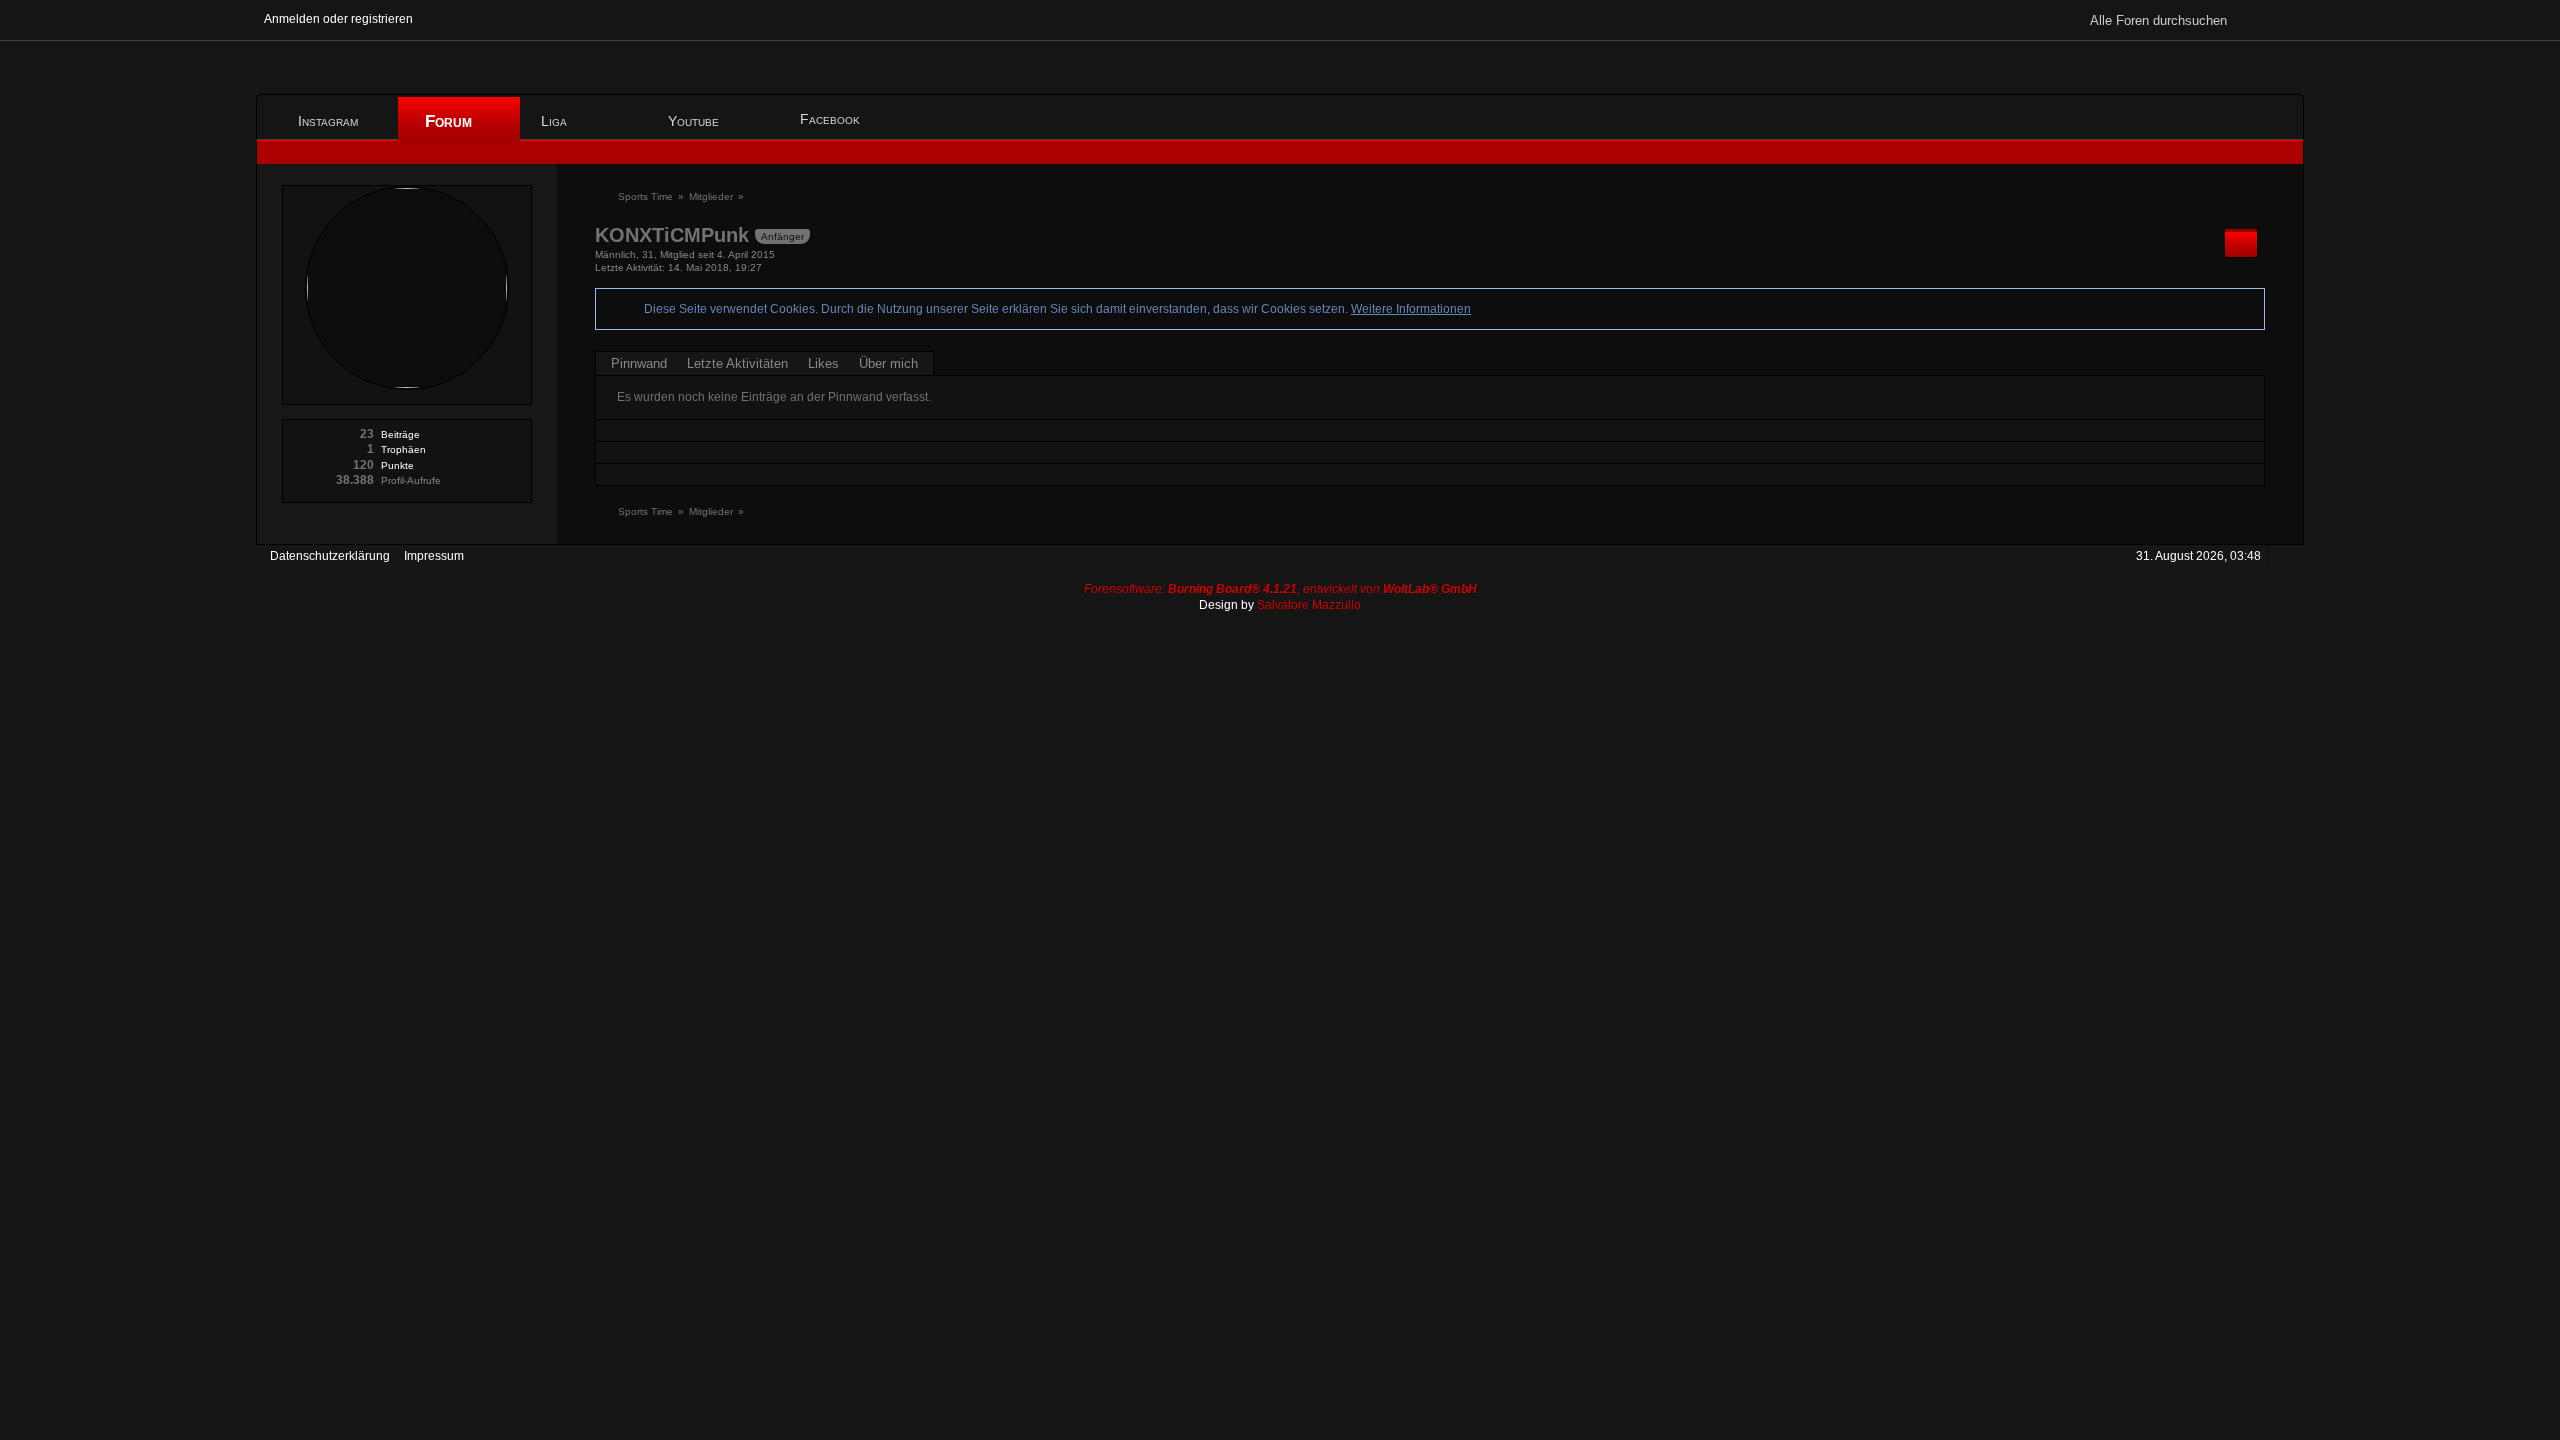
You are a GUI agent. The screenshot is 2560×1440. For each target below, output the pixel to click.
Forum (451, 121)
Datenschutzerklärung (330, 556)
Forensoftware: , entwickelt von (1280, 589)
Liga (556, 121)
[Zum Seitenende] (2282, 152)
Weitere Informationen (1411, 309)
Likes (823, 363)
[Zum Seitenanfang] (2283, 556)
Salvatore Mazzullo (1309, 605)
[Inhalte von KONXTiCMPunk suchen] (2241, 243)
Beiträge (400, 434)
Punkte (397, 465)
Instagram (328, 121)
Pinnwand (639, 363)
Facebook (830, 119)
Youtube (693, 121)
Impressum (434, 556)
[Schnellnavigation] (2254, 152)
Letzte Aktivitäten (737, 363)
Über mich (888, 363)
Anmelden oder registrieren (338, 19)
